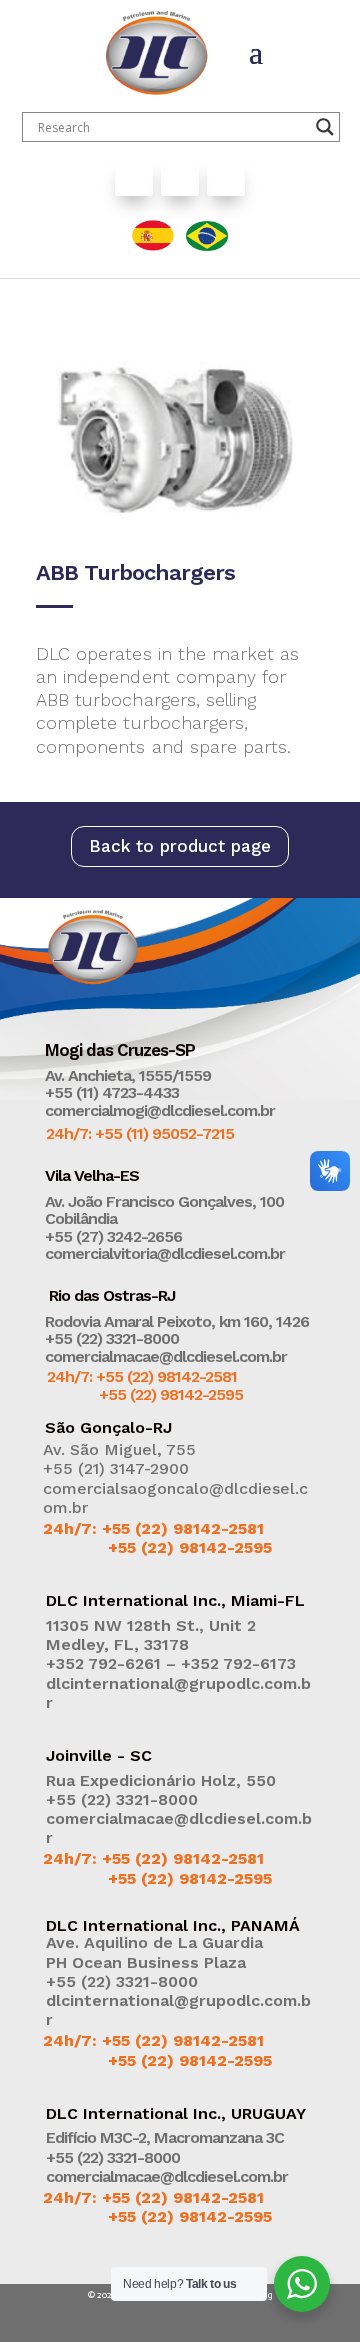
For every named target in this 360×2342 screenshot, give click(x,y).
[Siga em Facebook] (134, 177)
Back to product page (180, 846)
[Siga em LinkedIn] (226, 177)
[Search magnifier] (325, 127)
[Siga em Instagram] (180, 177)
